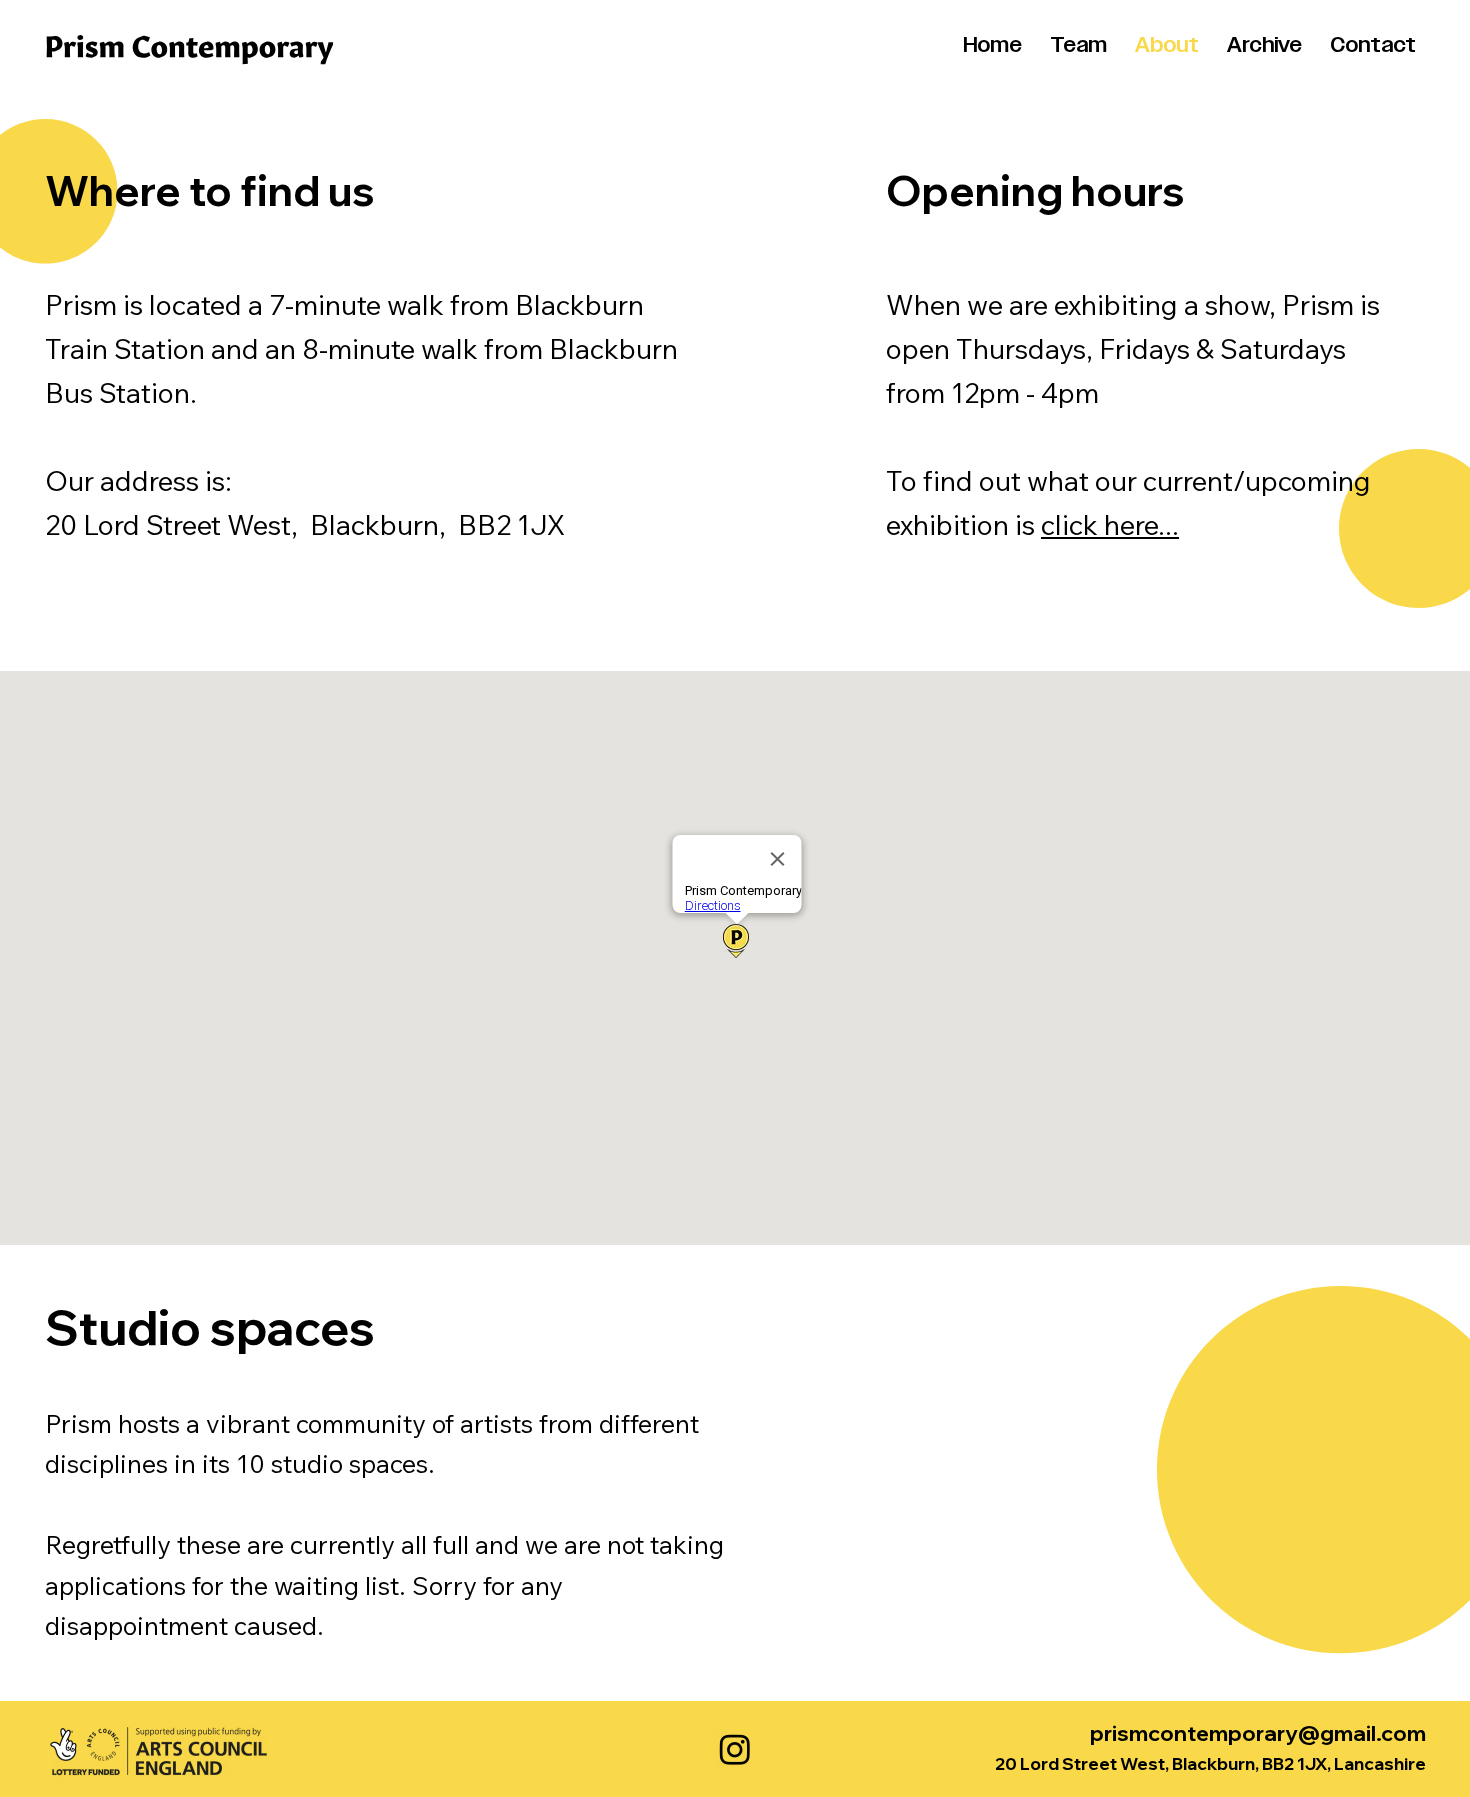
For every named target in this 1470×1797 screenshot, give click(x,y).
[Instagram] (735, 1749)
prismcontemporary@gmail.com (1258, 1732)
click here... (1110, 524)
